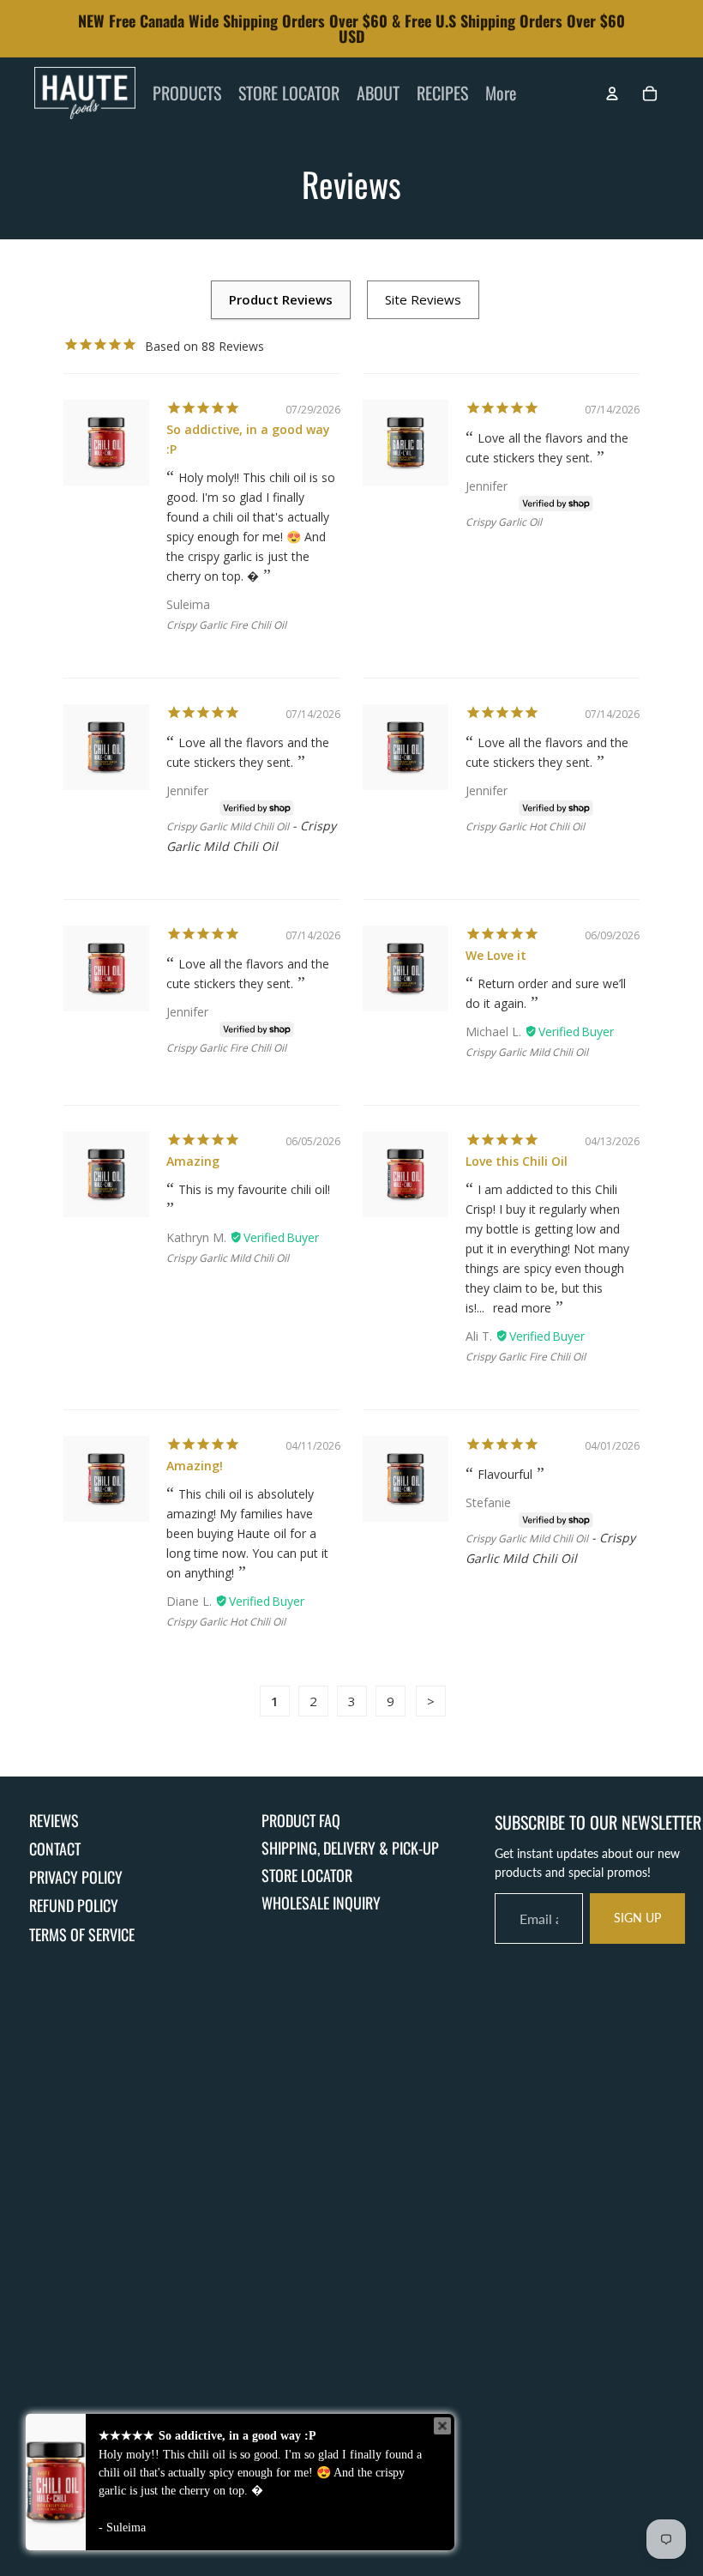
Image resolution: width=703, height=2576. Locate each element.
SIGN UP (637, 1918)
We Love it (496, 955)
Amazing (193, 1161)
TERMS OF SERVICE (82, 1934)
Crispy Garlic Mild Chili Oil (228, 826)
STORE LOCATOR (307, 1875)
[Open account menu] (612, 94)
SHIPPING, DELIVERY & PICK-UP (350, 1848)
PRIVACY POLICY (76, 1877)
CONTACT (55, 1849)
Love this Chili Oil (517, 1161)
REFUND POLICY (74, 1905)
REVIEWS (54, 1820)
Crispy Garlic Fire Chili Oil (226, 625)
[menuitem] (501, 94)
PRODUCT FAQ (301, 1820)
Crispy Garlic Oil (504, 522)
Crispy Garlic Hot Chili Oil (525, 826)
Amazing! (195, 1466)
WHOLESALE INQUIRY (321, 1903)
